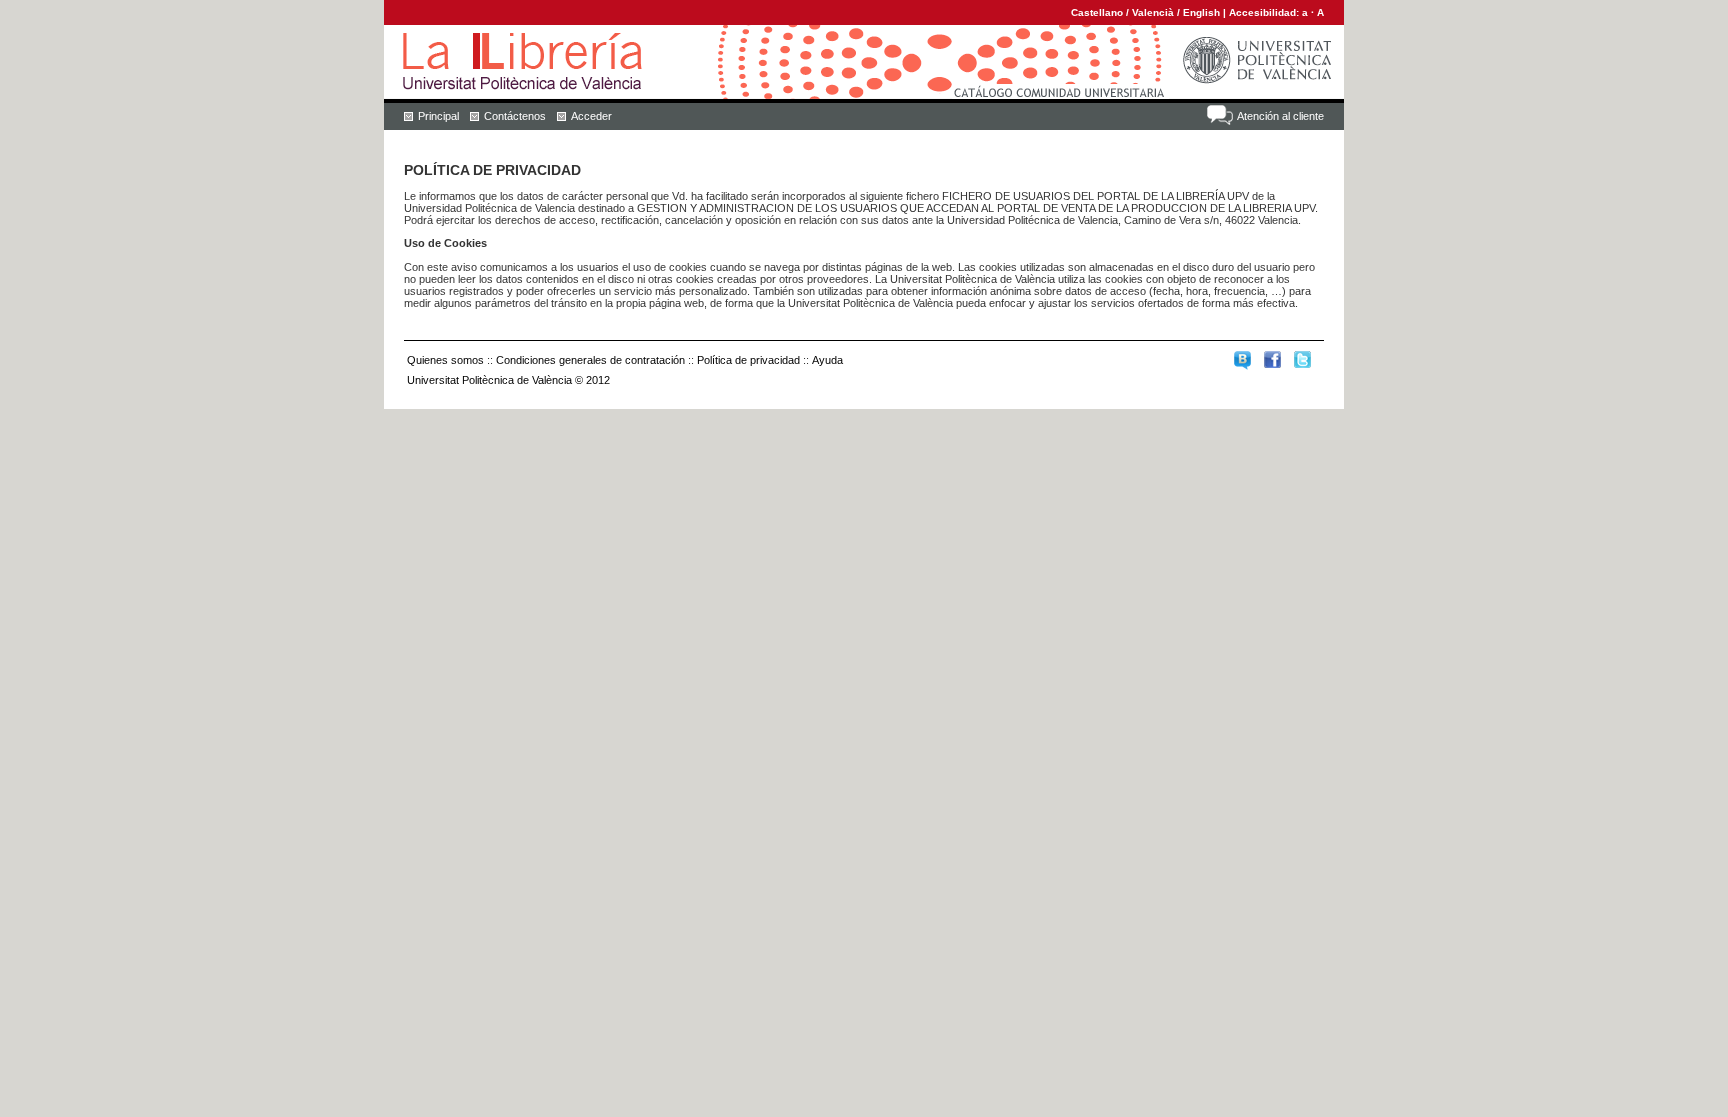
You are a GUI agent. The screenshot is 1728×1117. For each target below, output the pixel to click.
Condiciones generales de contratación (590, 360)
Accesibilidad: (1265, 12)
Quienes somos (445, 360)
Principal (438, 116)
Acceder (591, 116)
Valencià (1153, 12)
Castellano (1097, 12)
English (1201, 12)
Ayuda (827, 360)
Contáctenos (515, 116)
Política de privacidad (748, 360)
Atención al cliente (1280, 116)
